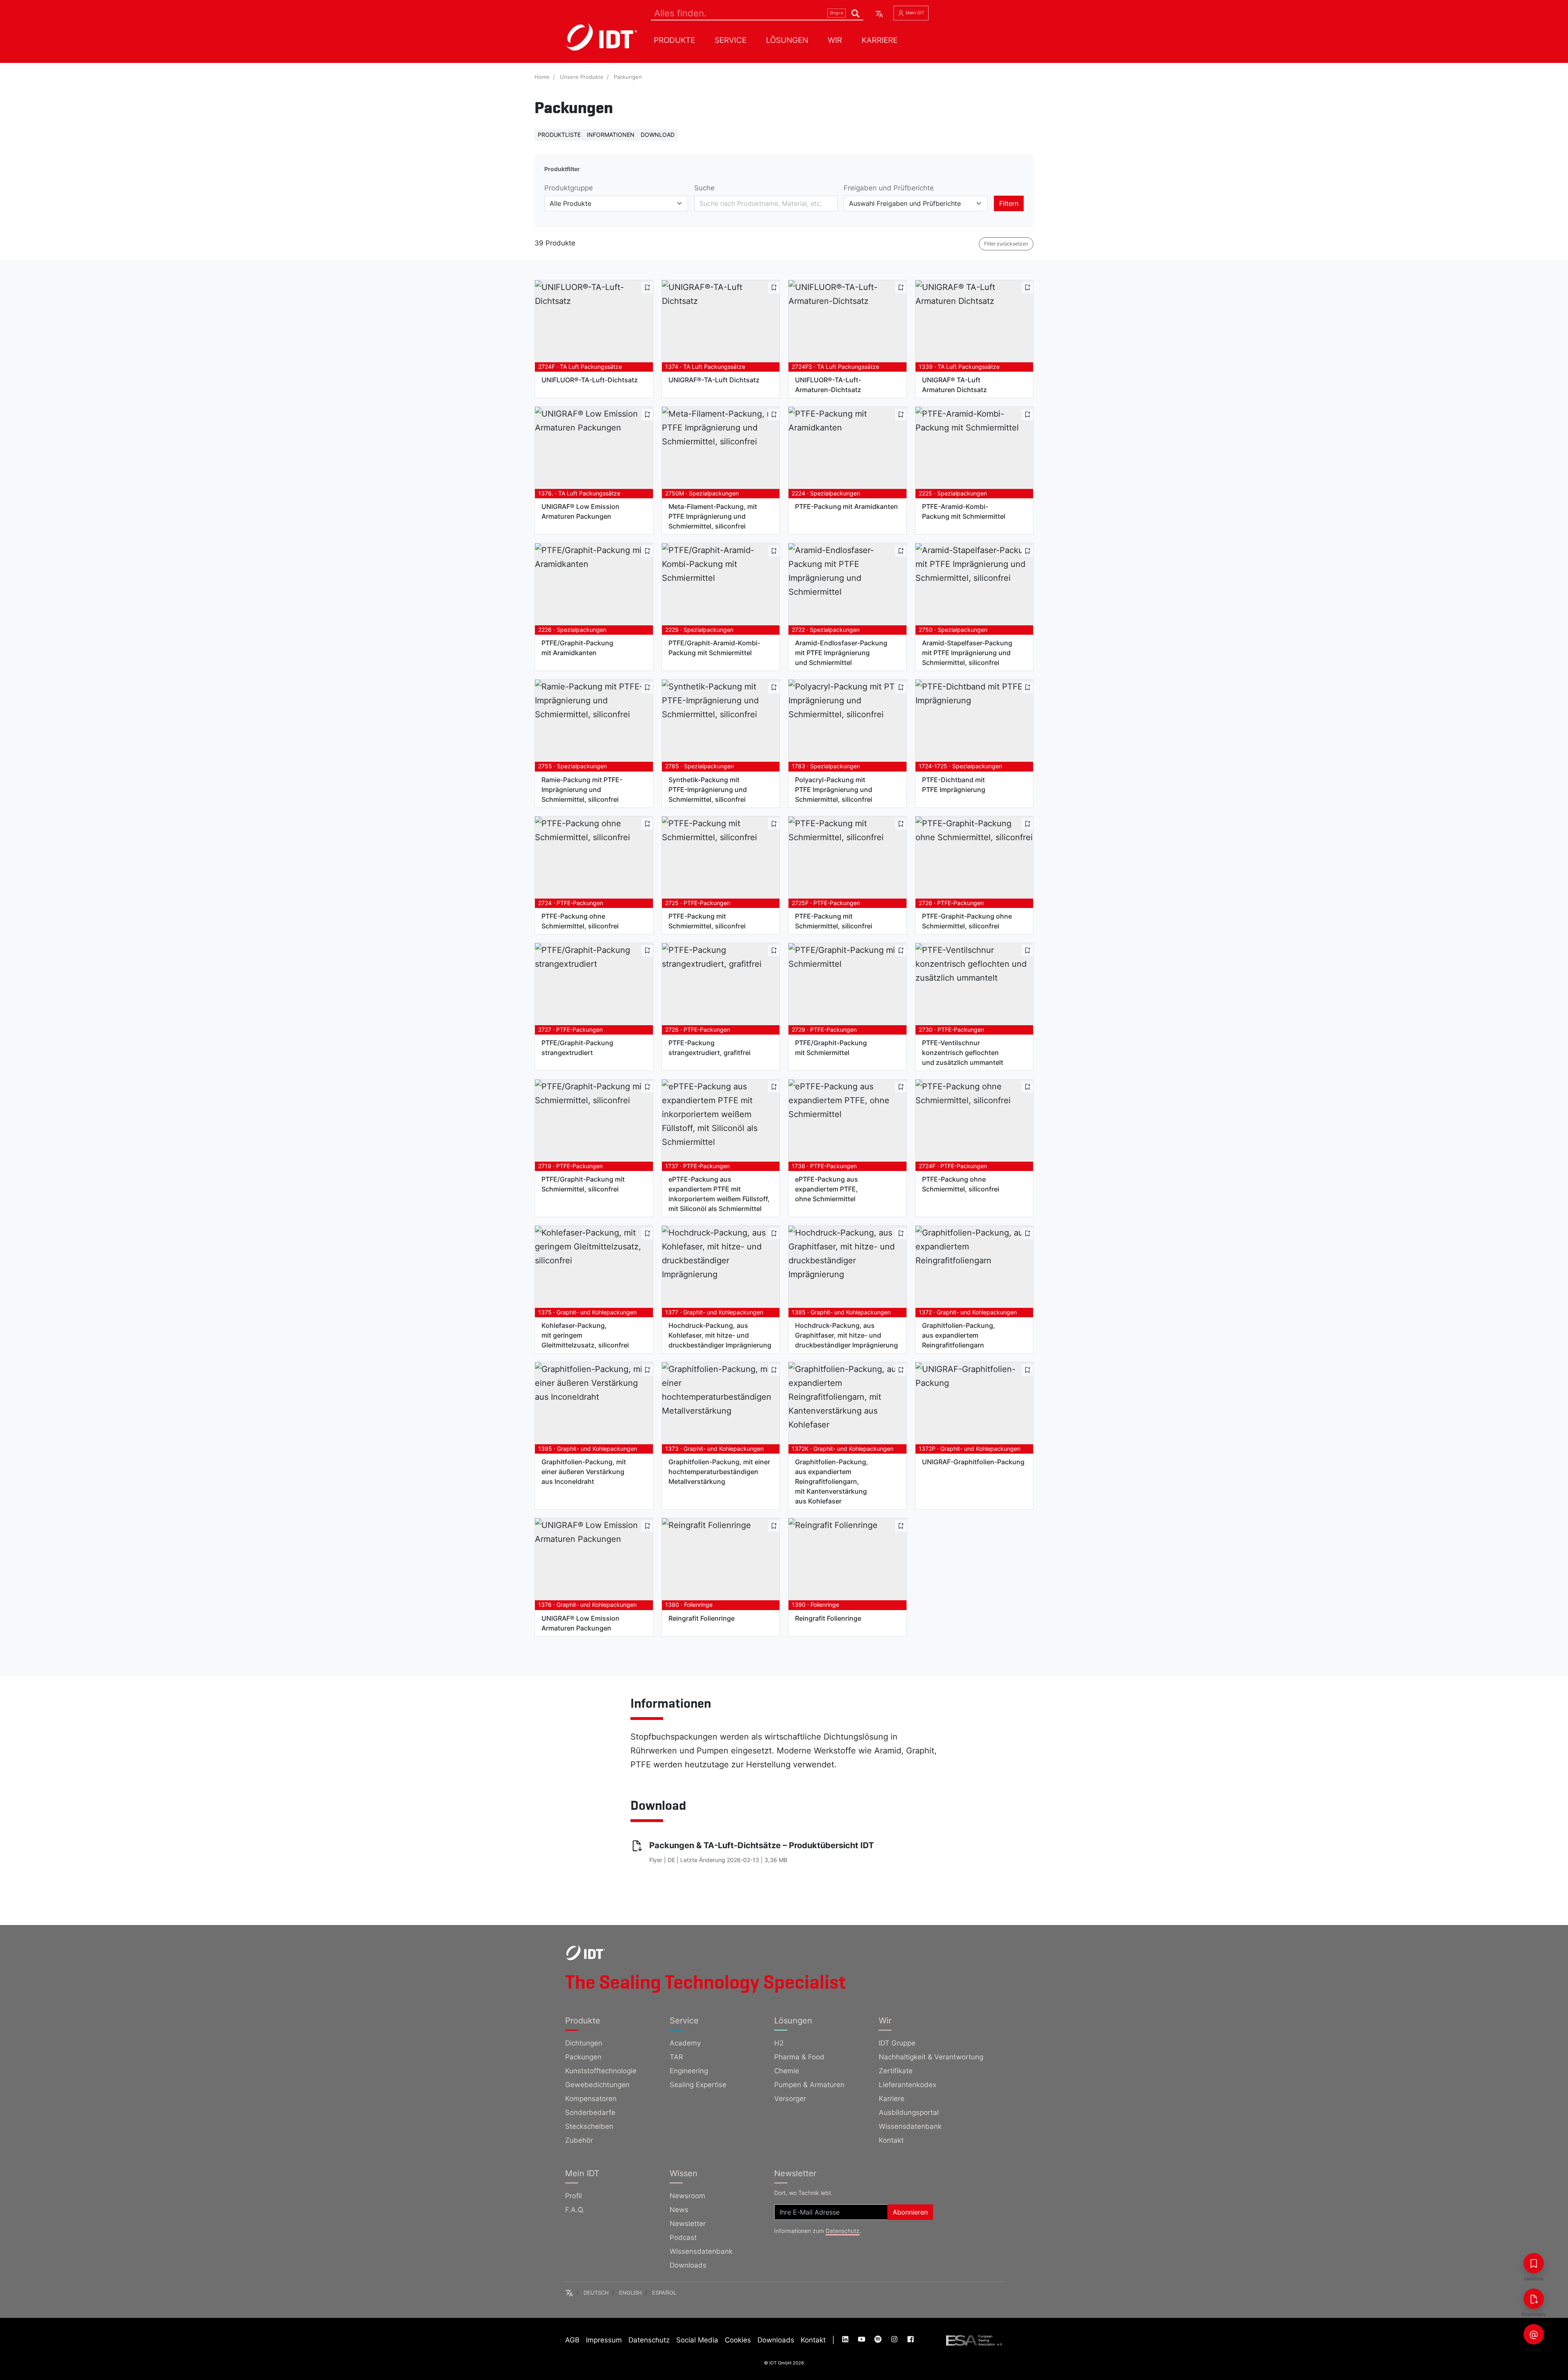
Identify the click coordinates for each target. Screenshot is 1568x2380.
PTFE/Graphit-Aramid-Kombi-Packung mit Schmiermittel (714, 648)
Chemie (787, 2071)
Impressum (604, 2340)
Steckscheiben (589, 2126)
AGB (572, 2340)
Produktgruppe (569, 188)
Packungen (628, 77)
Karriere (880, 40)
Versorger (790, 2099)
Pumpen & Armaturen (809, 2085)
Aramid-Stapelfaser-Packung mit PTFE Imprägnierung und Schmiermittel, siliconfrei (967, 653)
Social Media (697, 2340)
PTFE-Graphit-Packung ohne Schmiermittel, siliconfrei (967, 921)
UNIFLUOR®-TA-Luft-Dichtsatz (590, 380)
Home (542, 77)
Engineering (689, 2071)
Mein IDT (914, 13)
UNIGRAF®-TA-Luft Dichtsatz (714, 380)
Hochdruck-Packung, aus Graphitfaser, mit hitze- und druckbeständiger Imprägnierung (846, 1335)
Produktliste (559, 135)
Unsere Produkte (582, 77)
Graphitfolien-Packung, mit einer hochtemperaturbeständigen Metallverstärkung (719, 1472)
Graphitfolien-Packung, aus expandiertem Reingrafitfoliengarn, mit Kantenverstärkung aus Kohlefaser (832, 1481)
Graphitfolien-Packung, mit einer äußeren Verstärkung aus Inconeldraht (584, 1472)
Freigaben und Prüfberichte (889, 188)
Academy (685, 2043)
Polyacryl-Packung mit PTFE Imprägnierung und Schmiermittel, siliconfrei (834, 790)
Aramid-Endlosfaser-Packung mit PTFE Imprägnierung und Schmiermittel (841, 653)
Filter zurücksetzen (1006, 244)
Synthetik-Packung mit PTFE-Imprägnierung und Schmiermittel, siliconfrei (708, 790)
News (679, 2210)
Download (658, 135)
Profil (574, 2196)
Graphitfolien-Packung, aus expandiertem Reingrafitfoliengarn (959, 1335)
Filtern (1009, 203)
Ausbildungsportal (909, 2112)
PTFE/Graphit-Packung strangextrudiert (577, 1048)
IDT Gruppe (897, 2043)
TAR (676, 2057)
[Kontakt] (1534, 2334)
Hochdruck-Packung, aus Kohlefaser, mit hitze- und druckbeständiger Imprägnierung (720, 1335)
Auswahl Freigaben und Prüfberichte (905, 203)
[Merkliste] (1534, 2263)
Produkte (674, 40)
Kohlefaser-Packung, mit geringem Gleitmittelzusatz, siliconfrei (585, 1335)
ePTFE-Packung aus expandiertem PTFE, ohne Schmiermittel (826, 1189)
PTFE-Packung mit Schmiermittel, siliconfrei (707, 921)
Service (731, 40)
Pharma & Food (799, 2057)
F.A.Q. (575, 2210)
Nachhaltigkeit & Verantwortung (931, 2057)
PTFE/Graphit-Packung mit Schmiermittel (831, 1048)
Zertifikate (896, 2071)
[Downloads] (1534, 2299)
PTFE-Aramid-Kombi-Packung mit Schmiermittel (964, 511)
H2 (779, 2043)
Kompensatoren (591, 2099)
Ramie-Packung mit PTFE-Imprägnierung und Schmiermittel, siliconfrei (582, 790)
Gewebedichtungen (597, 2085)
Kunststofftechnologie (601, 2071)
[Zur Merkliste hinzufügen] (647, 288)
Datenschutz (843, 2231)
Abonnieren (910, 2212)
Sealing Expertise (698, 2085)
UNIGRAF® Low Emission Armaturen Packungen (580, 511)
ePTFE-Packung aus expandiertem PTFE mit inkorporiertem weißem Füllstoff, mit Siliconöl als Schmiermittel (719, 1194)
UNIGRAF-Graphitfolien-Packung (973, 1462)
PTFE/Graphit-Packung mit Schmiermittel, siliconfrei (583, 1184)
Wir (835, 40)
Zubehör (579, 2140)
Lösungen (787, 40)
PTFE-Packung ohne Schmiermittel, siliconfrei (580, 921)
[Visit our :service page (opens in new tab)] (846, 2340)
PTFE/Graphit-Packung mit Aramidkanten (577, 648)
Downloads (688, 2265)
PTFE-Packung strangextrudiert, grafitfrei (709, 1048)
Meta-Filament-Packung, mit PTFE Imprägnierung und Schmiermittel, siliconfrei (713, 516)
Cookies (738, 2340)
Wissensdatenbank (910, 2126)
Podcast (683, 2237)
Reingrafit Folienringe (702, 1618)
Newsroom (687, 2196)
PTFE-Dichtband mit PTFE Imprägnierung (954, 785)
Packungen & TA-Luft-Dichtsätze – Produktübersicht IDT (762, 1845)
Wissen (684, 2173)
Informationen (611, 135)
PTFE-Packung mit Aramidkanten (846, 506)
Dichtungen (584, 2043)
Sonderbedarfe (590, 2112)
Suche (704, 188)
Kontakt (891, 2140)
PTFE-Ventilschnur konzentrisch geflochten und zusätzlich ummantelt (963, 1053)
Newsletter (688, 2224)
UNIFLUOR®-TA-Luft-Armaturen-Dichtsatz (828, 385)
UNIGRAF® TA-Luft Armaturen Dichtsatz (954, 385)
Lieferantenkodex (908, 2085)
